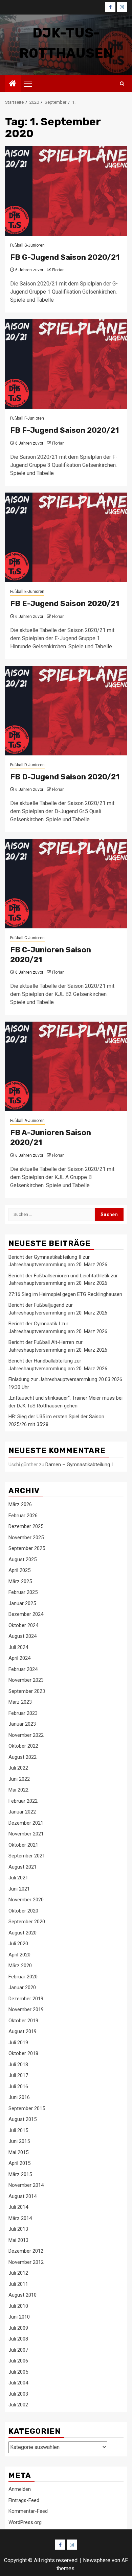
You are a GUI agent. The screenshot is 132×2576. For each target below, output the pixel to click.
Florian (58, 270)
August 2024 (23, 1636)
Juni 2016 (19, 2097)
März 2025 (20, 1581)
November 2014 (26, 2185)
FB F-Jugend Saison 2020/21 (64, 430)
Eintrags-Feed (24, 2500)
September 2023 (27, 1691)
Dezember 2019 (26, 1999)
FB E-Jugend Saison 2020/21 (65, 604)
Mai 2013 (18, 2240)
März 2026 (20, 1504)
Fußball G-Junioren (27, 245)
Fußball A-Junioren (27, 1121)
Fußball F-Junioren (27, 418)
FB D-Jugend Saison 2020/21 (65, 777)
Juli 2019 (18, 2043)
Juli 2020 (18, 1944)
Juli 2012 (18, 2273)
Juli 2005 (18, 2372)
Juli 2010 (18, 2306)
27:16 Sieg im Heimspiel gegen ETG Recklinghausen (65, 1294)
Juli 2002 (18, 2405)
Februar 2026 (23, 1516)
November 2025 (26, 1537)
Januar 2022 (22, 1812)
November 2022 (26, 1735)
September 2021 (27, 1856)
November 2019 (26, 2009)
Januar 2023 (22, 1724)
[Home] (13, 84)
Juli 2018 (18, 2065)
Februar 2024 (23, 1669)
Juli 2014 (18, 2207)
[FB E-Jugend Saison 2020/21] (66, 537)
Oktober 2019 (23, 2021)
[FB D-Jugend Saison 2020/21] (66, 711)
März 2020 (20, 1966)
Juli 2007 (18, 2350)
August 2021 (23, 1867)
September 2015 (27, 2108)
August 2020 (23, 1933)
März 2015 (20, 2174)
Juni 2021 (19, 1889)
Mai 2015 (18, 2152)
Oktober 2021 (23, 1845)
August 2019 (23, 2031)
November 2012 (26, 2262)
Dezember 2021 (26, 1823)
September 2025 (27, 1548)
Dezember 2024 (26, 1614)
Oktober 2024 (23, 1625)
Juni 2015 (19, 2141)
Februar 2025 (23, 1592)
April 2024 (19, 1658)
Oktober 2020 (23, 1911)
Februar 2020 (23, 1977)
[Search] (122, 84)
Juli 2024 (18, 1647)
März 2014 (20, 2218)
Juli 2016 (18, 2086)
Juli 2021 (18, 1878)
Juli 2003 (18, 2394)
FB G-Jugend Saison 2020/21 (65, 257)
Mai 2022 (18, 1790)
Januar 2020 (22, 1987)
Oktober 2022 (23, 1746)
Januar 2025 (22, 1603)
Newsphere (97, 2560)
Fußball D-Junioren (27, 765)
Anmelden (20, 2489)
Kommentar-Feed (28, 2511)
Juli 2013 (18, 2229)
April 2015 (19, 2163)
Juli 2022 (18, 1768)
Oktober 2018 (23, 2053)
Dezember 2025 (26, 1526)
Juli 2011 (18, 2284)
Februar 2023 (23, 1713)
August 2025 (23, 1559)
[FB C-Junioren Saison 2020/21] (66, 884)
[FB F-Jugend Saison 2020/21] (66, 364)
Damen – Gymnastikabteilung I (79, 1465)
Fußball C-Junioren (27, 938)
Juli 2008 (18, 2339)
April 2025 (19, 1570)
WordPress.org (25, 2522)
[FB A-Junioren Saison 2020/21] (66, 1066)
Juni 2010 (19, 2317)
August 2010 (23, 2295)
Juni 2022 (19, 1779)
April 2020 (19, 1955)
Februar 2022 (23, 1801)
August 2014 (23, 2196)
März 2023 (20, 1702)
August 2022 (23, 1757)
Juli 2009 (18, 2328)
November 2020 (26, 1900)
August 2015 (23, 2119)
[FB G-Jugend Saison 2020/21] (66, 191)
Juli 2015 (18, 2130)
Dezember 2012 (26, 2251)
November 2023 (26, 1680)
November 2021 (26, 1834)
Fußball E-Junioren (27, 592)
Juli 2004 (18, 2383)
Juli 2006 (18, 2361)
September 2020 (27, 1922)
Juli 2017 (18, 2075)
